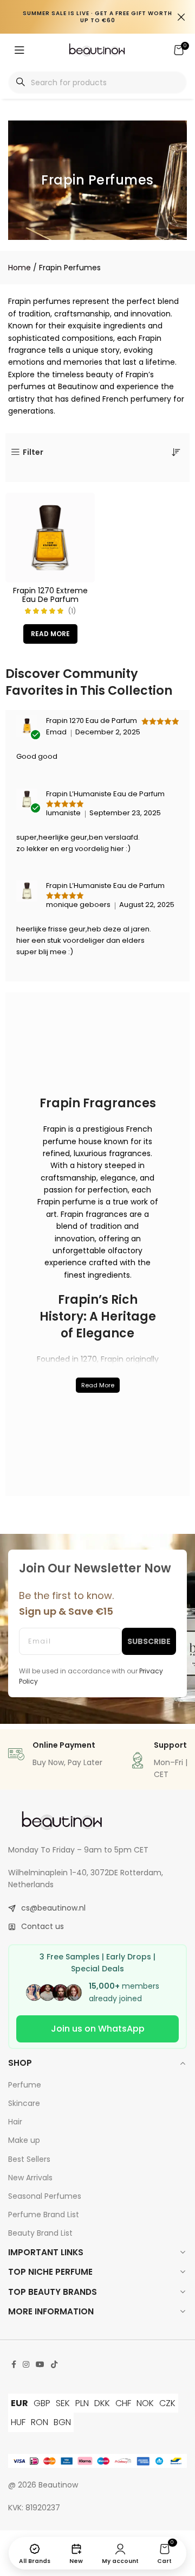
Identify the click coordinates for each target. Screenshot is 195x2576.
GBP (42, 2403)
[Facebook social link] (14, 2365)
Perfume (25, 2085)
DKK (102, 2403)
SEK (63, 2403)
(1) (72, 611)
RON (40, 2422)
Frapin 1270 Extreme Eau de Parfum (50, 595)
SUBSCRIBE (149, 1641)
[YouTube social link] (40, 2365)
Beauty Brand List (40, 2233)
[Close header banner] (181, 17)
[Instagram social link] (26, 2365)
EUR (19, 2403)
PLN (82, 2403)
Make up (24, 2140)
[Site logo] (97, 49)
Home (19, 268)
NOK (145, 2403)
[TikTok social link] (54, 2365)
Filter (33, 452)
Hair (15, 2122)
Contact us (43, 1926)
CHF (123, 2403)
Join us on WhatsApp (98, 2029)
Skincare (24, 2103)
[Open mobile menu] (19, 50)
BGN (62, 2422)
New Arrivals (30, 2178)
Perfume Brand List (44, 2215)
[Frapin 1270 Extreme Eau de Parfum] (50, 538)
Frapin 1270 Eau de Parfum (92, 721)
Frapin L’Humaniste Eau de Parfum (105, 794)
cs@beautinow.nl (53, 1908)
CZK (167, 2403)
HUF (18, 2422)
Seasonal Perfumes (45, 2196)
